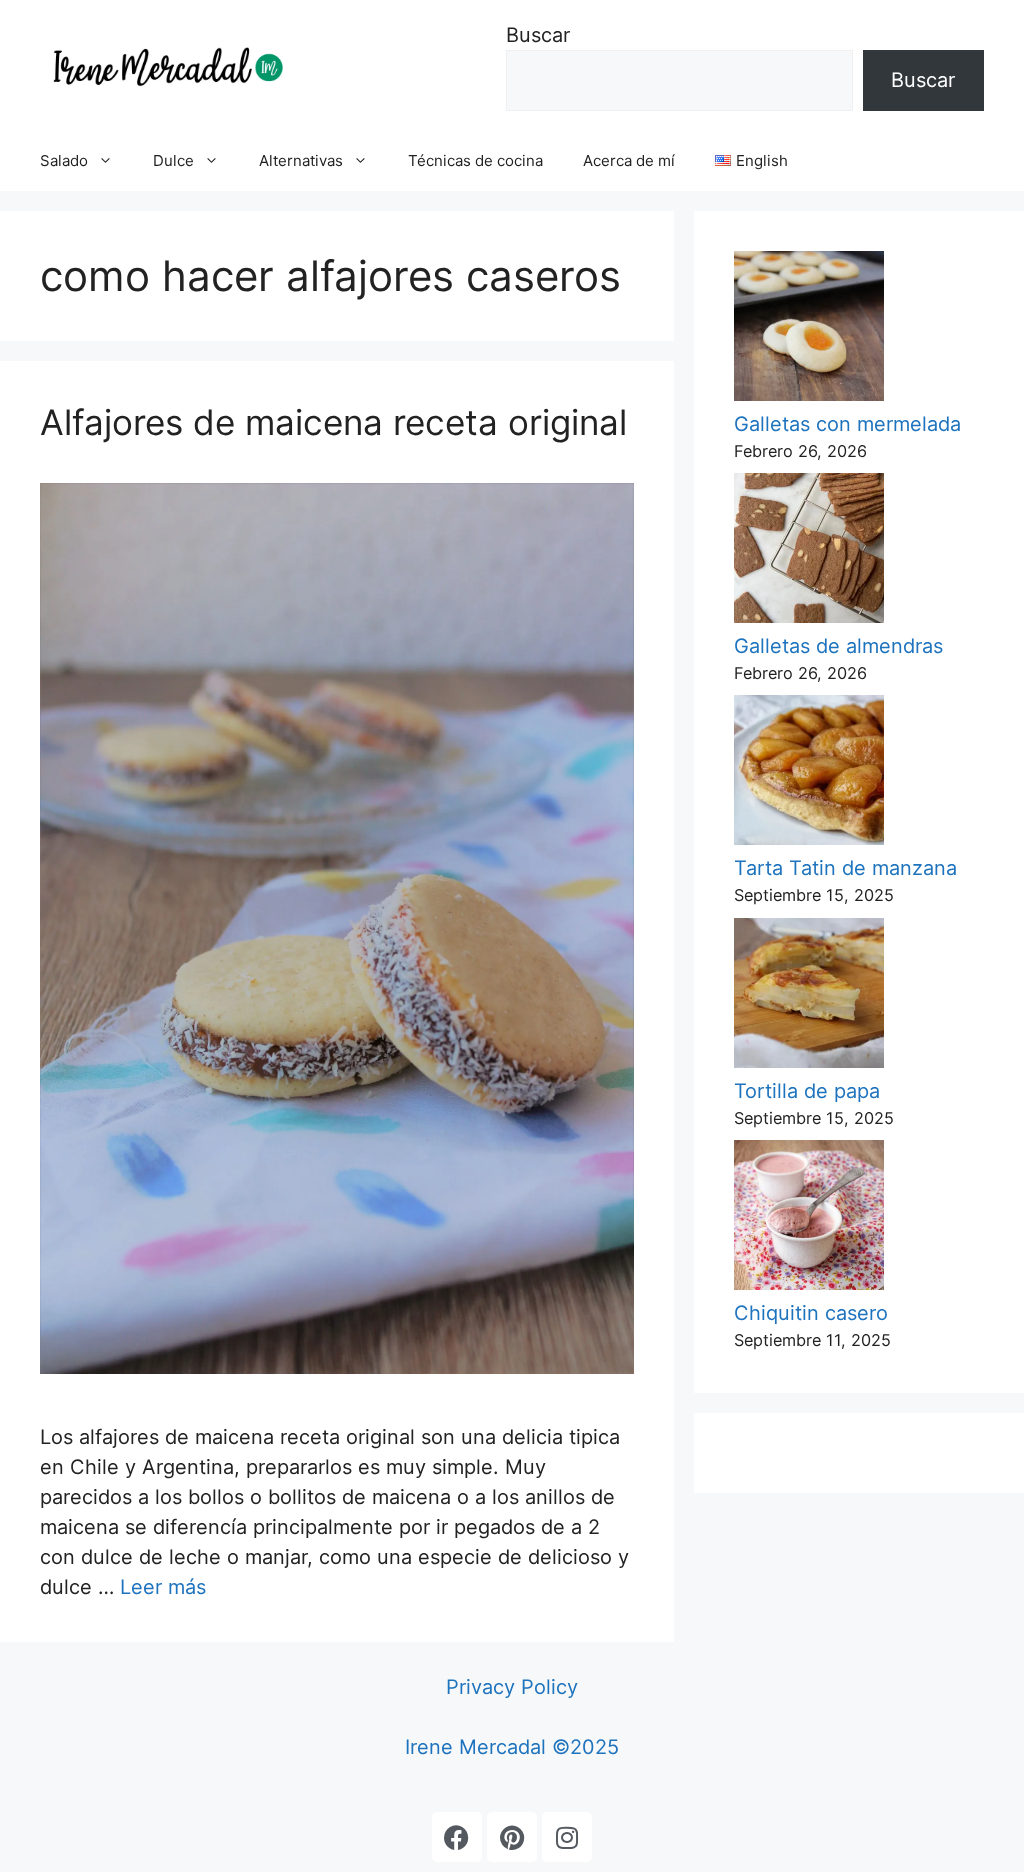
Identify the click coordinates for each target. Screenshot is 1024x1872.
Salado (64, 160)
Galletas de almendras (838, 646)
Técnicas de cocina (475, 160)
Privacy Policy (512, 1687)
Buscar (538, 35)
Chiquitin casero (811, 1313)
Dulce (173, 160)
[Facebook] (457, 1837)
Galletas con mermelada (847, 424)
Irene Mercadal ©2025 (512, 1747)
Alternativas (301, 160)
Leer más (163, 1587)
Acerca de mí (629, 160)
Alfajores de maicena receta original (333, 422)
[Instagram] (567, 1837)
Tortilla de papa (807, 1091)
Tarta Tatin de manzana (845, 868)
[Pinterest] (512, 1837)
